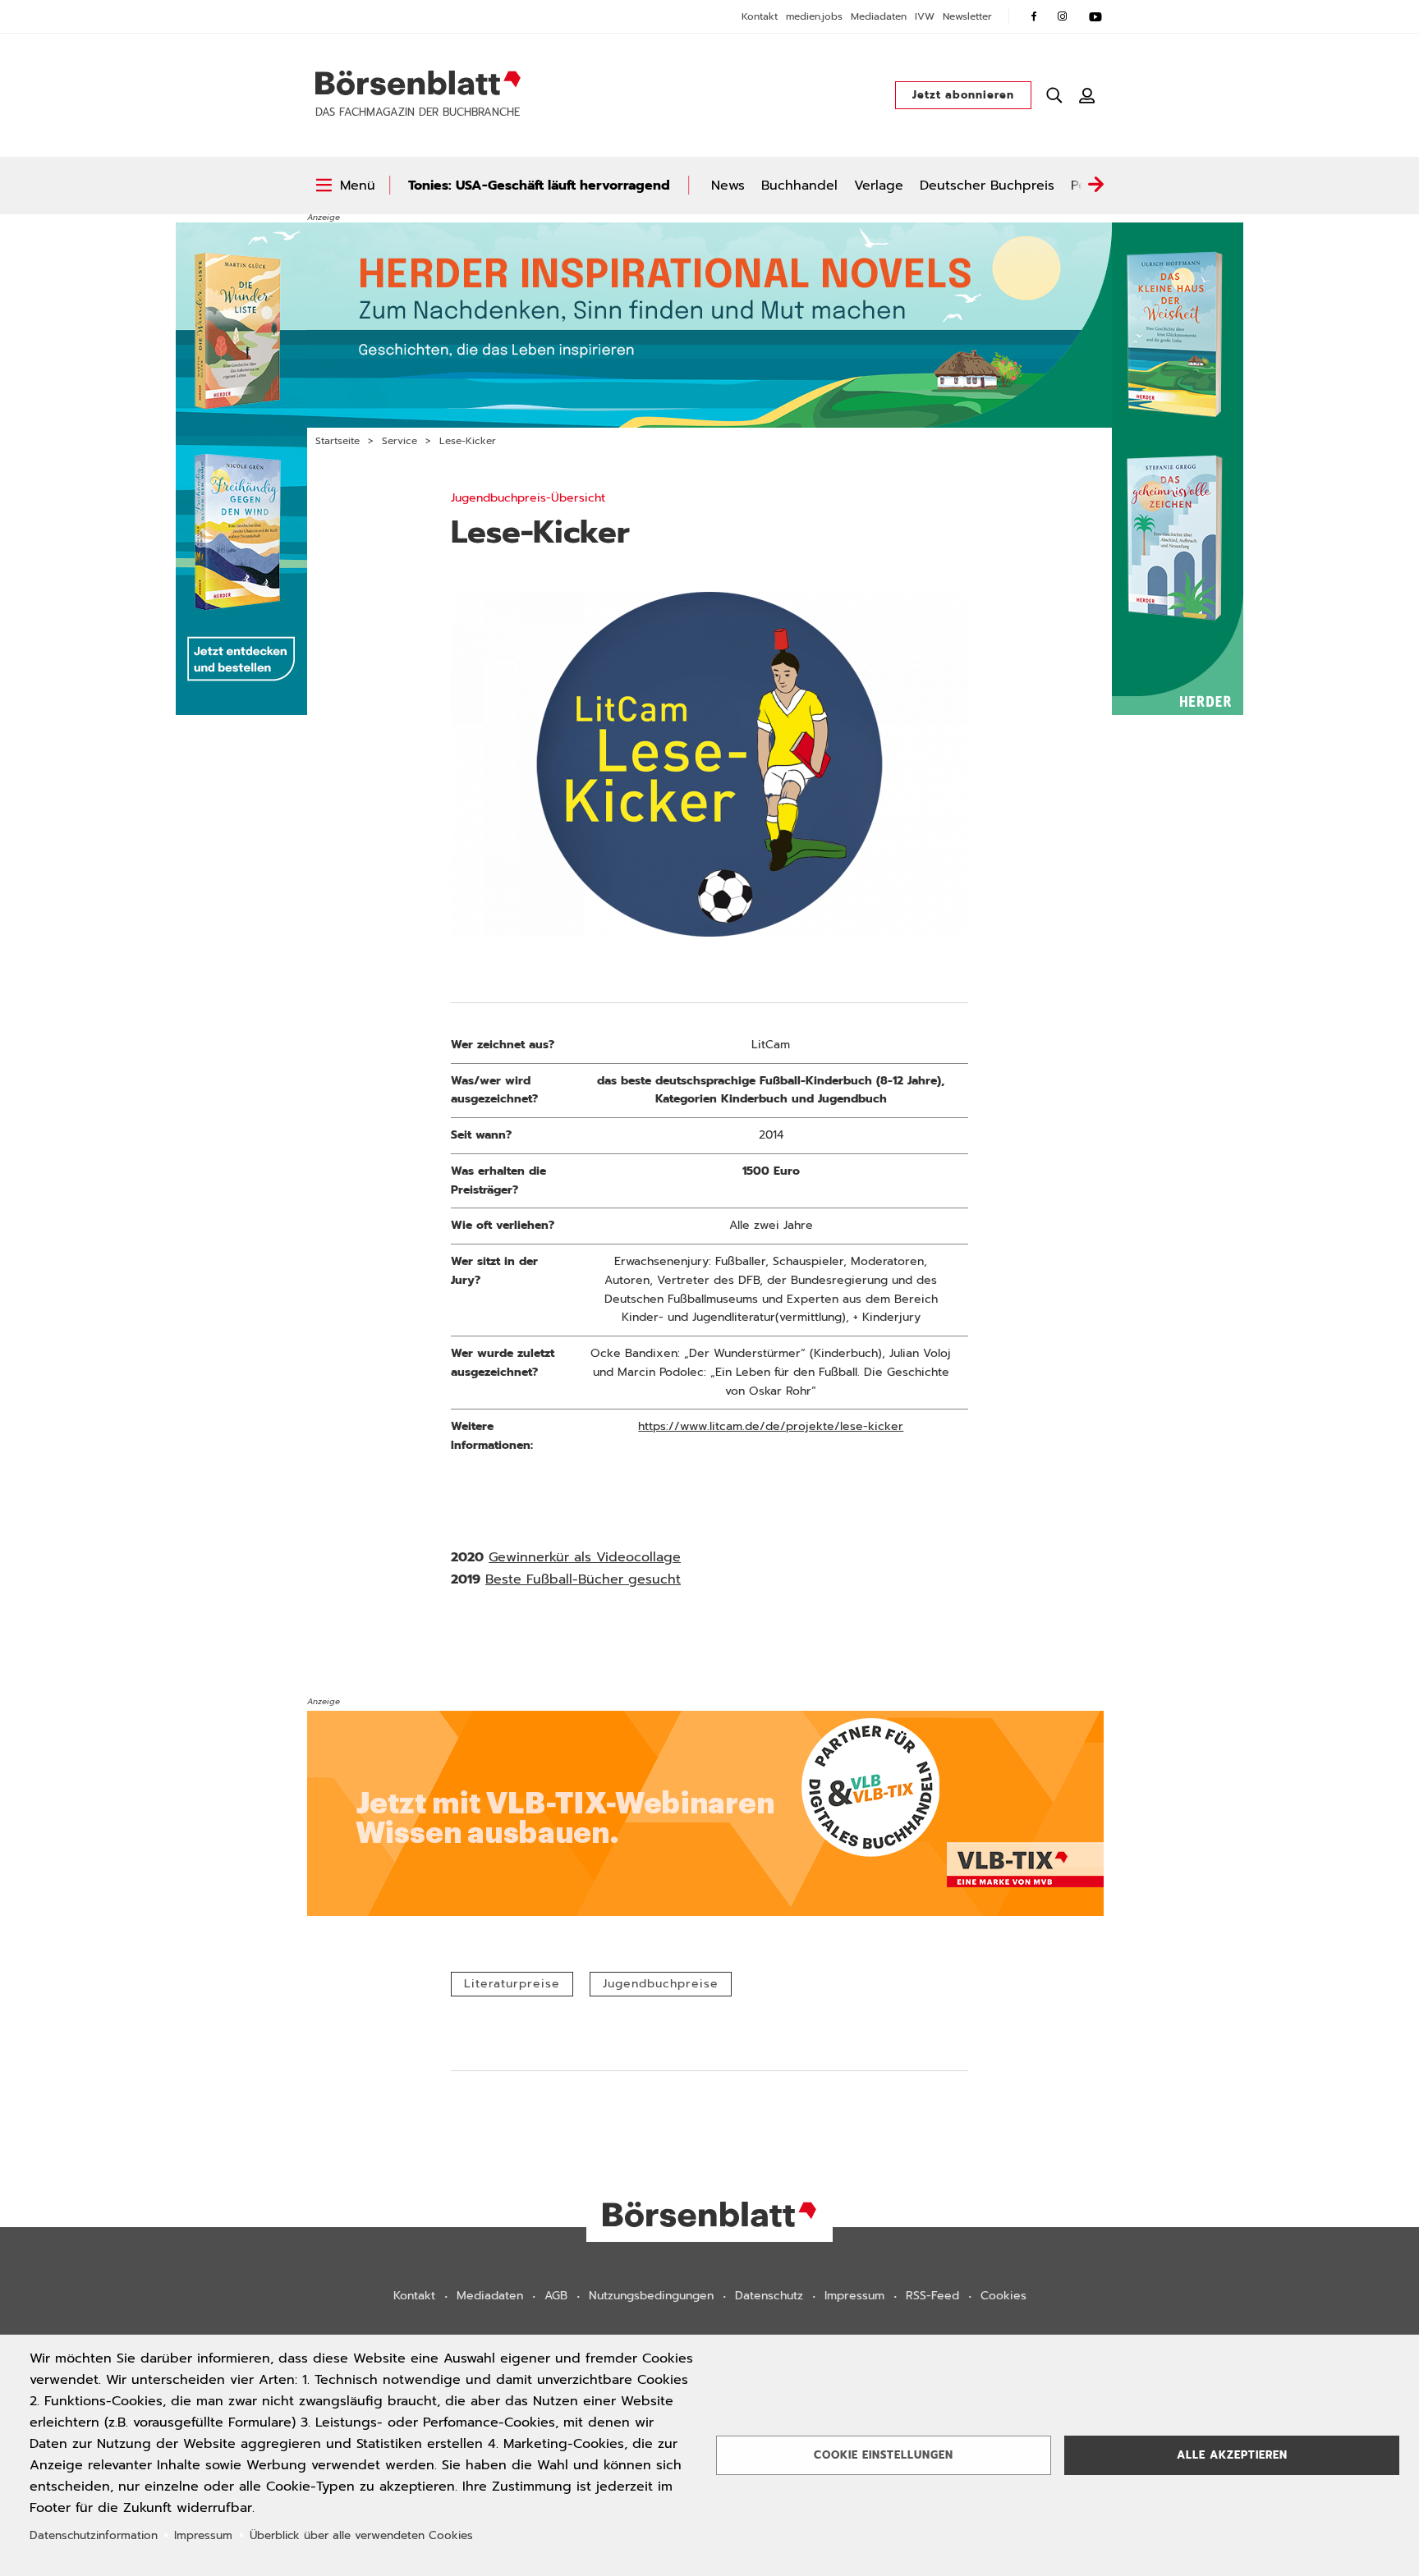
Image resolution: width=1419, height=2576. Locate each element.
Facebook (1034, 16)
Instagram (1063, 16)
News (728, 186)
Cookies (1003, 2296)
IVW (925, 16)
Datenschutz (769, 2296)
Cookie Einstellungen (884, 2455)
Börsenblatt (418, 83)
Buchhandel (799, 186)
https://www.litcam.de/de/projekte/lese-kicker (771, 1426)
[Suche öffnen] (1054, 95)
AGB (556, 2296)
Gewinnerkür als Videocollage (585, 1557)
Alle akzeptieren (1232, 2455)
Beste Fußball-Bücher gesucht (583, 1579)
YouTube (1095, 16)
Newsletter (967, 16)
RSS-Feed (932, 2296)
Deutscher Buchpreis (987, 186)
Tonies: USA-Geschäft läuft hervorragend (539, 186)
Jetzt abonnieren (963, 95)
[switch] (345, 186)
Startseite (338, 441)
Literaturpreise (512, 1984)
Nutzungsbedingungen (651, 2296)
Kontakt (760, 16)
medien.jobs (814, 16)
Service (400, 441)
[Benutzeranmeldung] (1087, 95)
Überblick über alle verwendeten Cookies (361, 2535)
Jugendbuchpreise (661, 1984)
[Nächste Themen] (1095, 186)
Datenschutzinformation (94, 2535)
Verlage (879, 186)
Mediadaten (879, 16)
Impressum (854, 2296)
